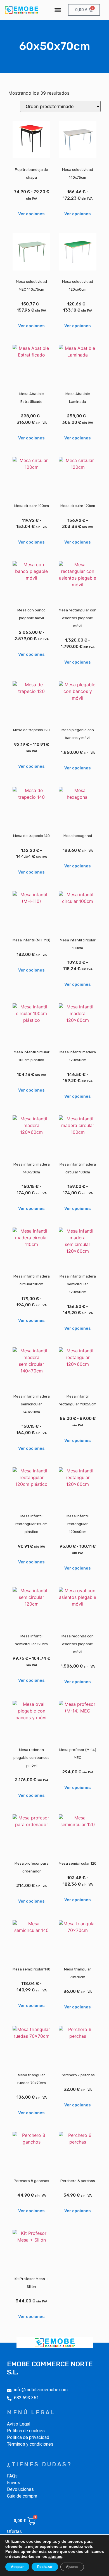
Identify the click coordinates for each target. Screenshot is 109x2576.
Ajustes (72, 2567)
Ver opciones (31, 214)
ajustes (55, 2556)
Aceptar (17, 2567)
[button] (58, 10)
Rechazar (45, 2567)
